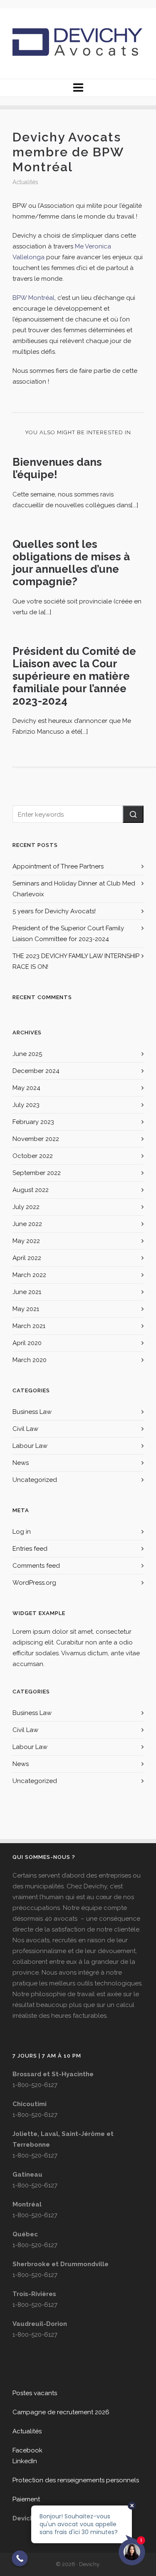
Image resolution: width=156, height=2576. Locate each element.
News (21, 1463)
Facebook (27, 2450)
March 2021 (29, 1326)
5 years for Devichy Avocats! (54, 911)
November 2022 (36, 1139)
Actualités (25, 182)
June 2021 (27, 1292)
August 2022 (31, 1190)
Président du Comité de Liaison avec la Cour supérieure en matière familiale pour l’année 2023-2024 (74, 676)
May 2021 (26, 1309)
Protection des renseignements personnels (76, 2480)
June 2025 (27, 1054)
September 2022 (37, 1173)
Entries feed (30, 1549)
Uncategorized (35, 1480)
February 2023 (33, 1122)
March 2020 (30, 1360)
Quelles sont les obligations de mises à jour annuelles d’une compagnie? (71, 563)
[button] (133, 814)
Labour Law (30, 1446)
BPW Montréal (33, 298)
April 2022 (27, 1258)
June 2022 (27, 1224)
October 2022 (33, 1156)
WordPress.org (34, 1583)
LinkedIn (25, 2461)
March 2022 (29, 1275)
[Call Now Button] (20, 2558)
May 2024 (26, 1088)
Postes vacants (35, 2393)
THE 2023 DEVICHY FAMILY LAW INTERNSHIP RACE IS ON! (76, 961)
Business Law (32, 1412)
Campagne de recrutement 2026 (61, 2412)
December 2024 (36, 1071)
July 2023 (26, 1105)
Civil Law (25, 1429)
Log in (22, 1532)
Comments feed (36, 1566)
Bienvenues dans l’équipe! (57, 468)
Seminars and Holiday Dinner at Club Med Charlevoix (74, 889)
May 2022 (26, 1241)
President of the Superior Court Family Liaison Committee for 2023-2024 (68, 934)
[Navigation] (78, 88)
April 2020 (27, 1343)
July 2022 (26, 1207)
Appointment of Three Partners (58, 866)
